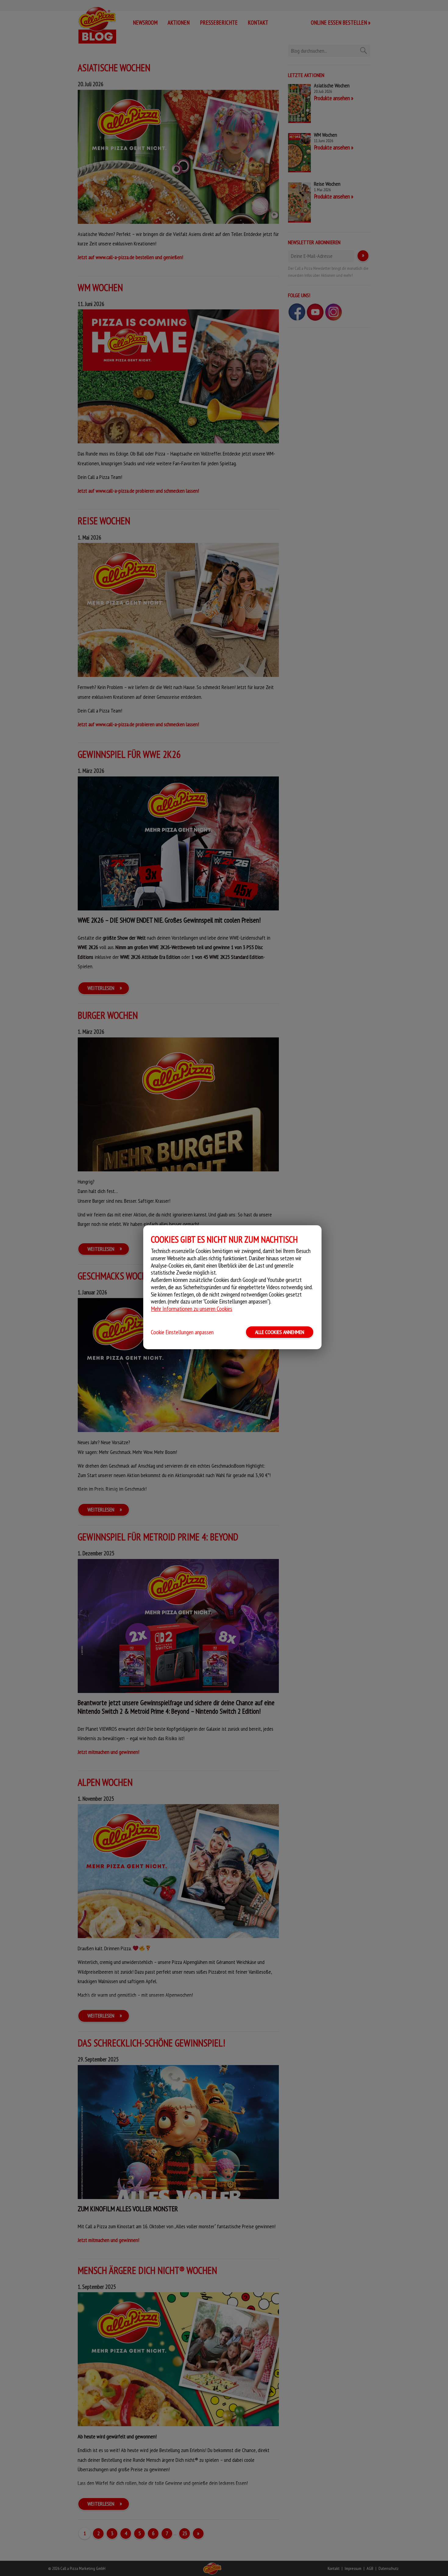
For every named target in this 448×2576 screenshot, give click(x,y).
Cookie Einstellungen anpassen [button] (182, 1332)
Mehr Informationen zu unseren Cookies (192, 1309)
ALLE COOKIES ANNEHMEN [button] (280, 1332)
